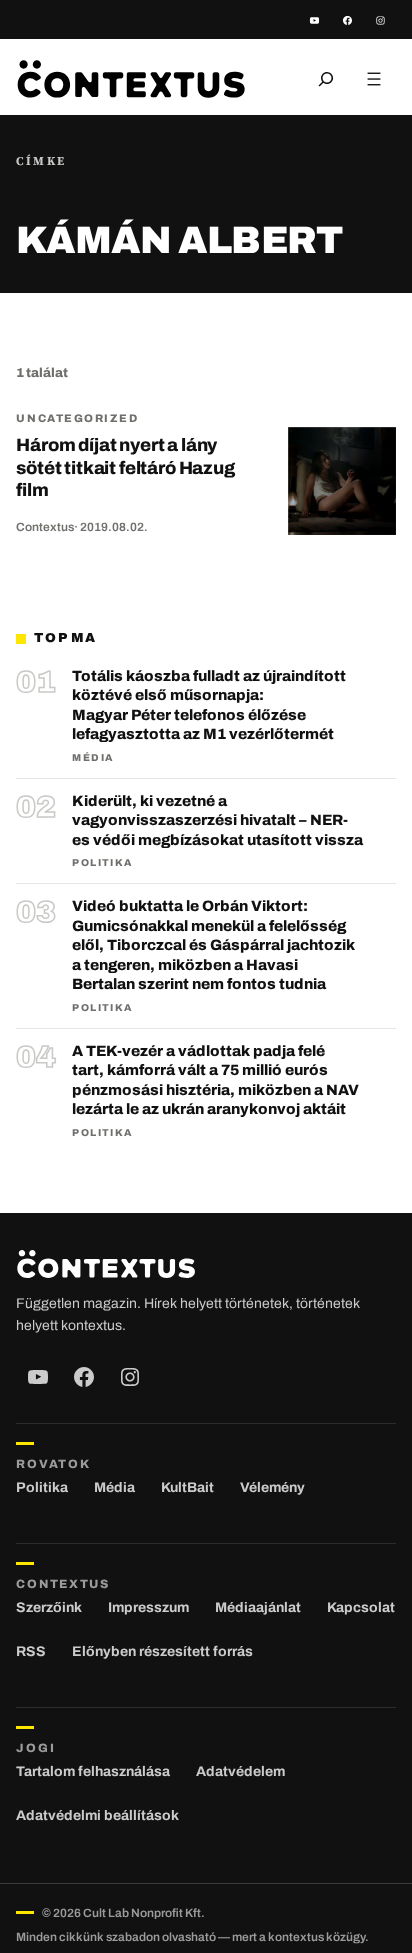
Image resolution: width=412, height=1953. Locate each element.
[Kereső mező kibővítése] (326, 79)
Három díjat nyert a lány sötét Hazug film (125, 467)
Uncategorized (77, 418)
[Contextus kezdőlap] (131, 78)
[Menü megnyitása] (374, 79)
